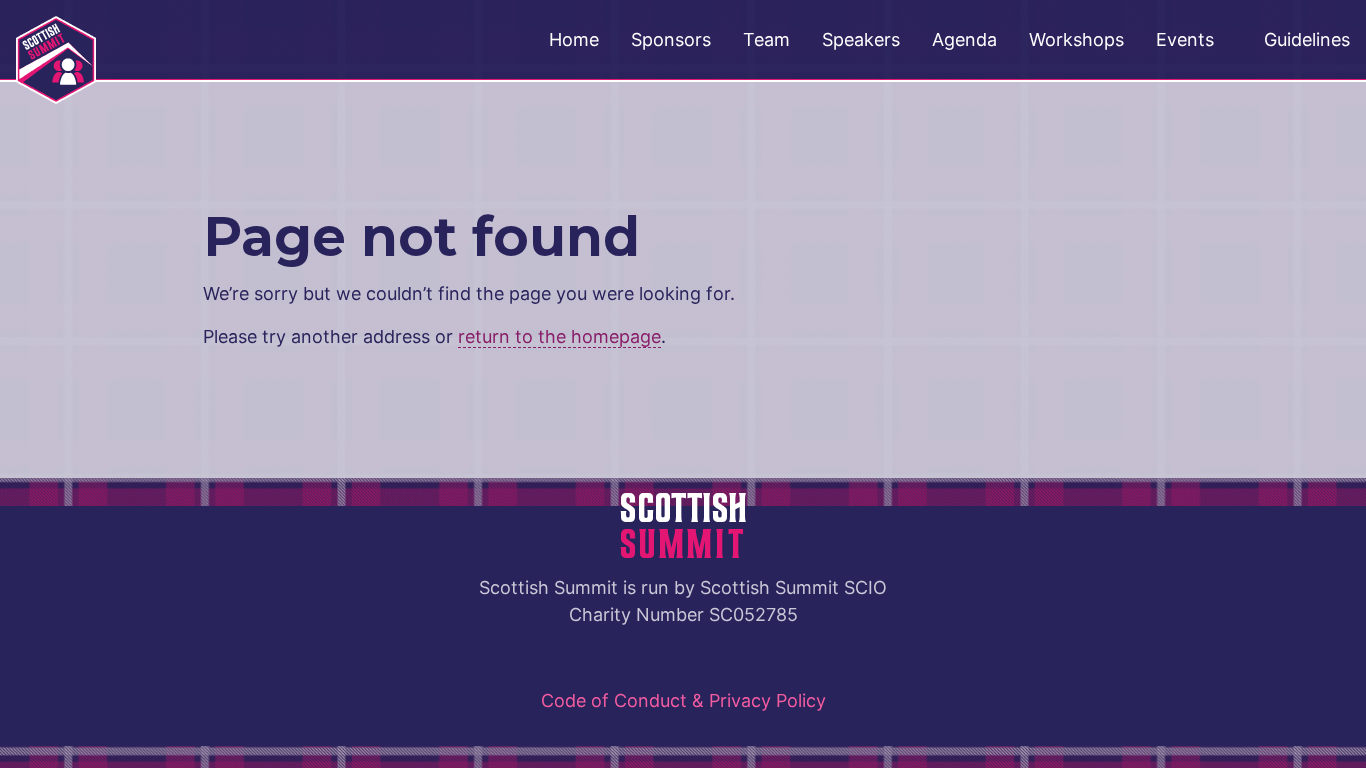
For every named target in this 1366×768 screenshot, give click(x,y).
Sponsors (671, 39)
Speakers (861, 39)
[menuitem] (574, 39)
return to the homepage (559, 336)
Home (574, 39)
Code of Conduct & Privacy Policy (683, 700)
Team (766, 39)
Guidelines (1307, 39)
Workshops (1076, 39)
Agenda (964, 39)
